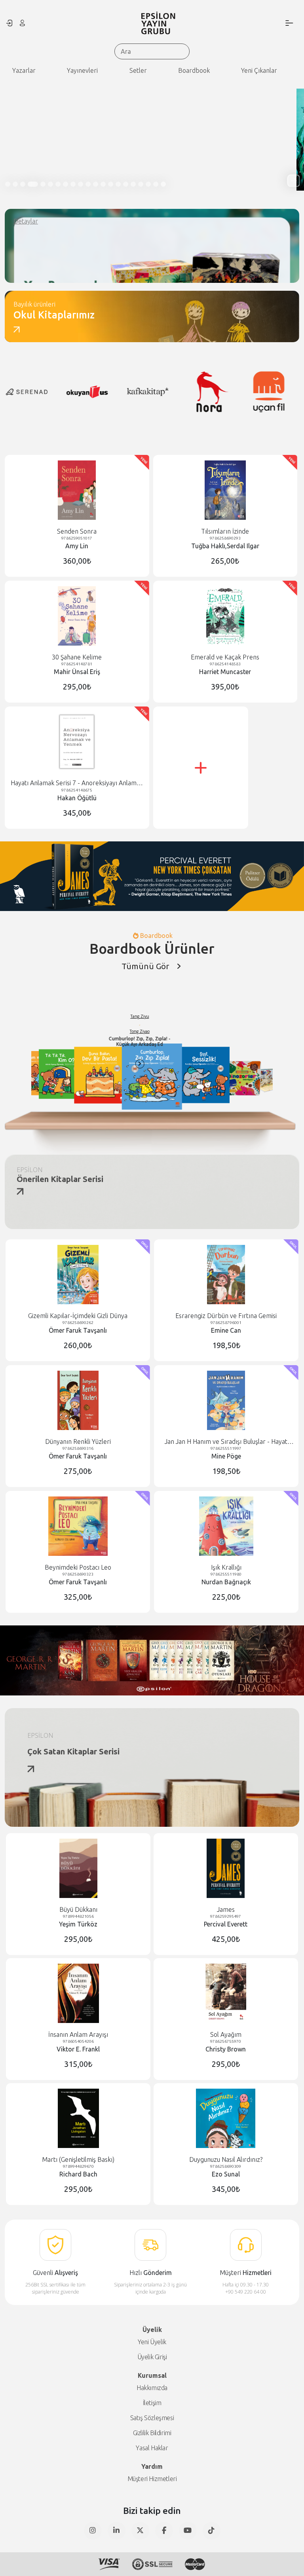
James (226, 1909)
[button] (294, 181)
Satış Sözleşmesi (152, 2418)
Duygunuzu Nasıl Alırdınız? (226, 2159)
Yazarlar (24, 70)
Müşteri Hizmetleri (152, 2479)
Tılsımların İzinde (225, 531)
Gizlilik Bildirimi (152, 2433)
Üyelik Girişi (152, 2357)
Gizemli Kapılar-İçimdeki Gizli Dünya (78, 1316)
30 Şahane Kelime (77, 657)
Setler (138, 70)
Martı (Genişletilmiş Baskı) (78, 2159)
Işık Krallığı (226, 1567)
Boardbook (194, 70)
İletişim (152, 2403)
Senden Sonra (77, 531)
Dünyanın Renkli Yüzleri (78, 1441)
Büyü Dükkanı (78, 1909)
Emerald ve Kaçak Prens (225, 657)
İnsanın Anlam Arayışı (78, 2034)
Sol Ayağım (226, 2034)
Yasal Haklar (152, 2448)
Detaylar (26, 221)
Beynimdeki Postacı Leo (78, 1567)
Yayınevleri (82, 70)
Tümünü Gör (145, 966)
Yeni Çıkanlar (259, 70)
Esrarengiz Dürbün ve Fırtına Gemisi (226, 1316)
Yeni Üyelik (152, 2342)
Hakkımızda (152, 2388)
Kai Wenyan (193, 1023)
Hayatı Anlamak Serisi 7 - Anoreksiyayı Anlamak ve (77, 783)
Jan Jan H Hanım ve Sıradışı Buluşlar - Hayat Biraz (226, 1442)
